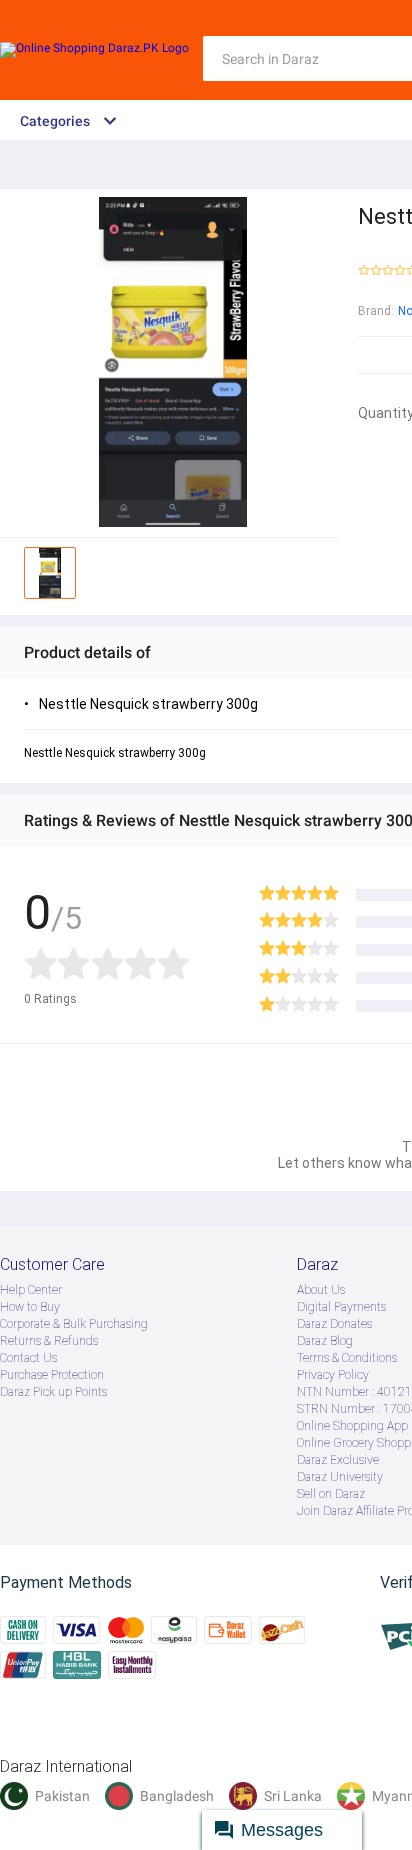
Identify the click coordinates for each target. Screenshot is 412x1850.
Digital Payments (341, 1307)
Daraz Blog (325, 1341)
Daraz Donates (334, 1324)
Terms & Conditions (347, 1358)
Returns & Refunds (49, 1341)
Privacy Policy (333, 1375)
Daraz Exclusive (338, 1460)
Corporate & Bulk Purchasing (74, 1324)
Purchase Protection (52, 1375)
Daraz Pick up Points (53, 1392)
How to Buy (30, 1307)
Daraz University (340, 1477)
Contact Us (28, 1358)
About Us (321, 1290)
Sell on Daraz (331, 1494)
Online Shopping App (352, 1426)
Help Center (31, 1290)
